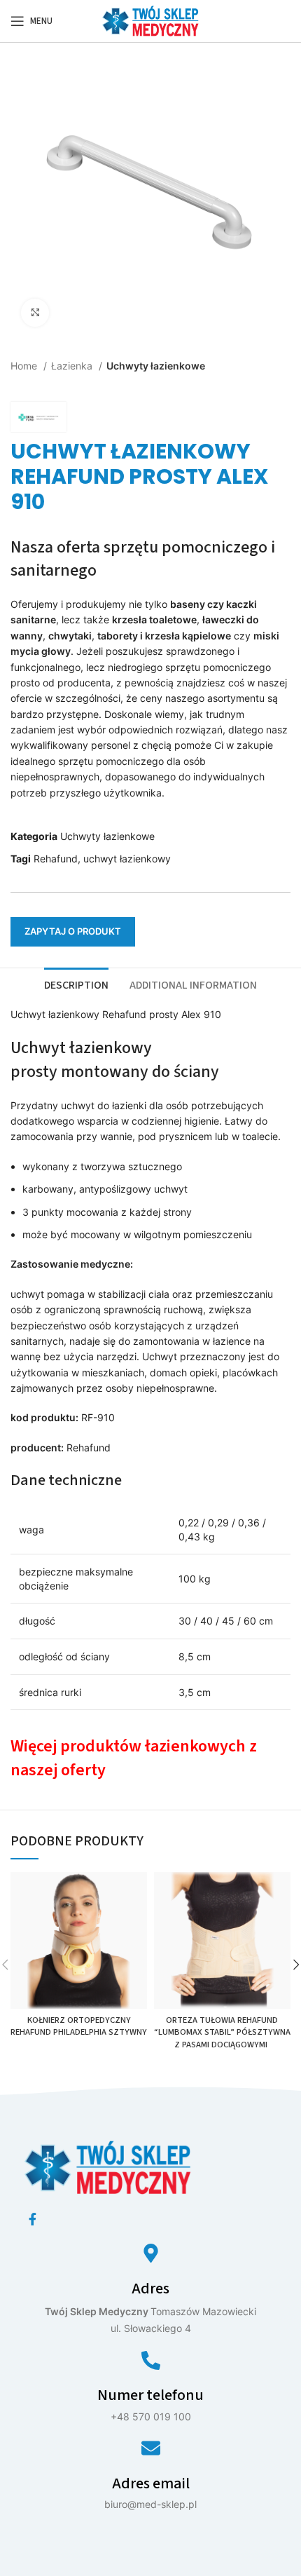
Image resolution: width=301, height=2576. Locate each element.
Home (25, 366)
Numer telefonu (150, 2395)
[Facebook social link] (33, 2219)
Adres (150, 2289)
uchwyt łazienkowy (127, 859)
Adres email (151, 2483)
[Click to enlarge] (35, 313)
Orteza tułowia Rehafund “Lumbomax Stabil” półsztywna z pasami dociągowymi (222, 2032)
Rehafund (56, 859)
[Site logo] (150, 20)
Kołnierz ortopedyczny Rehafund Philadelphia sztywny (79, 2026)
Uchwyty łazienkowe (156, 366)
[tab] (76, 984)
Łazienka (73, 366)
